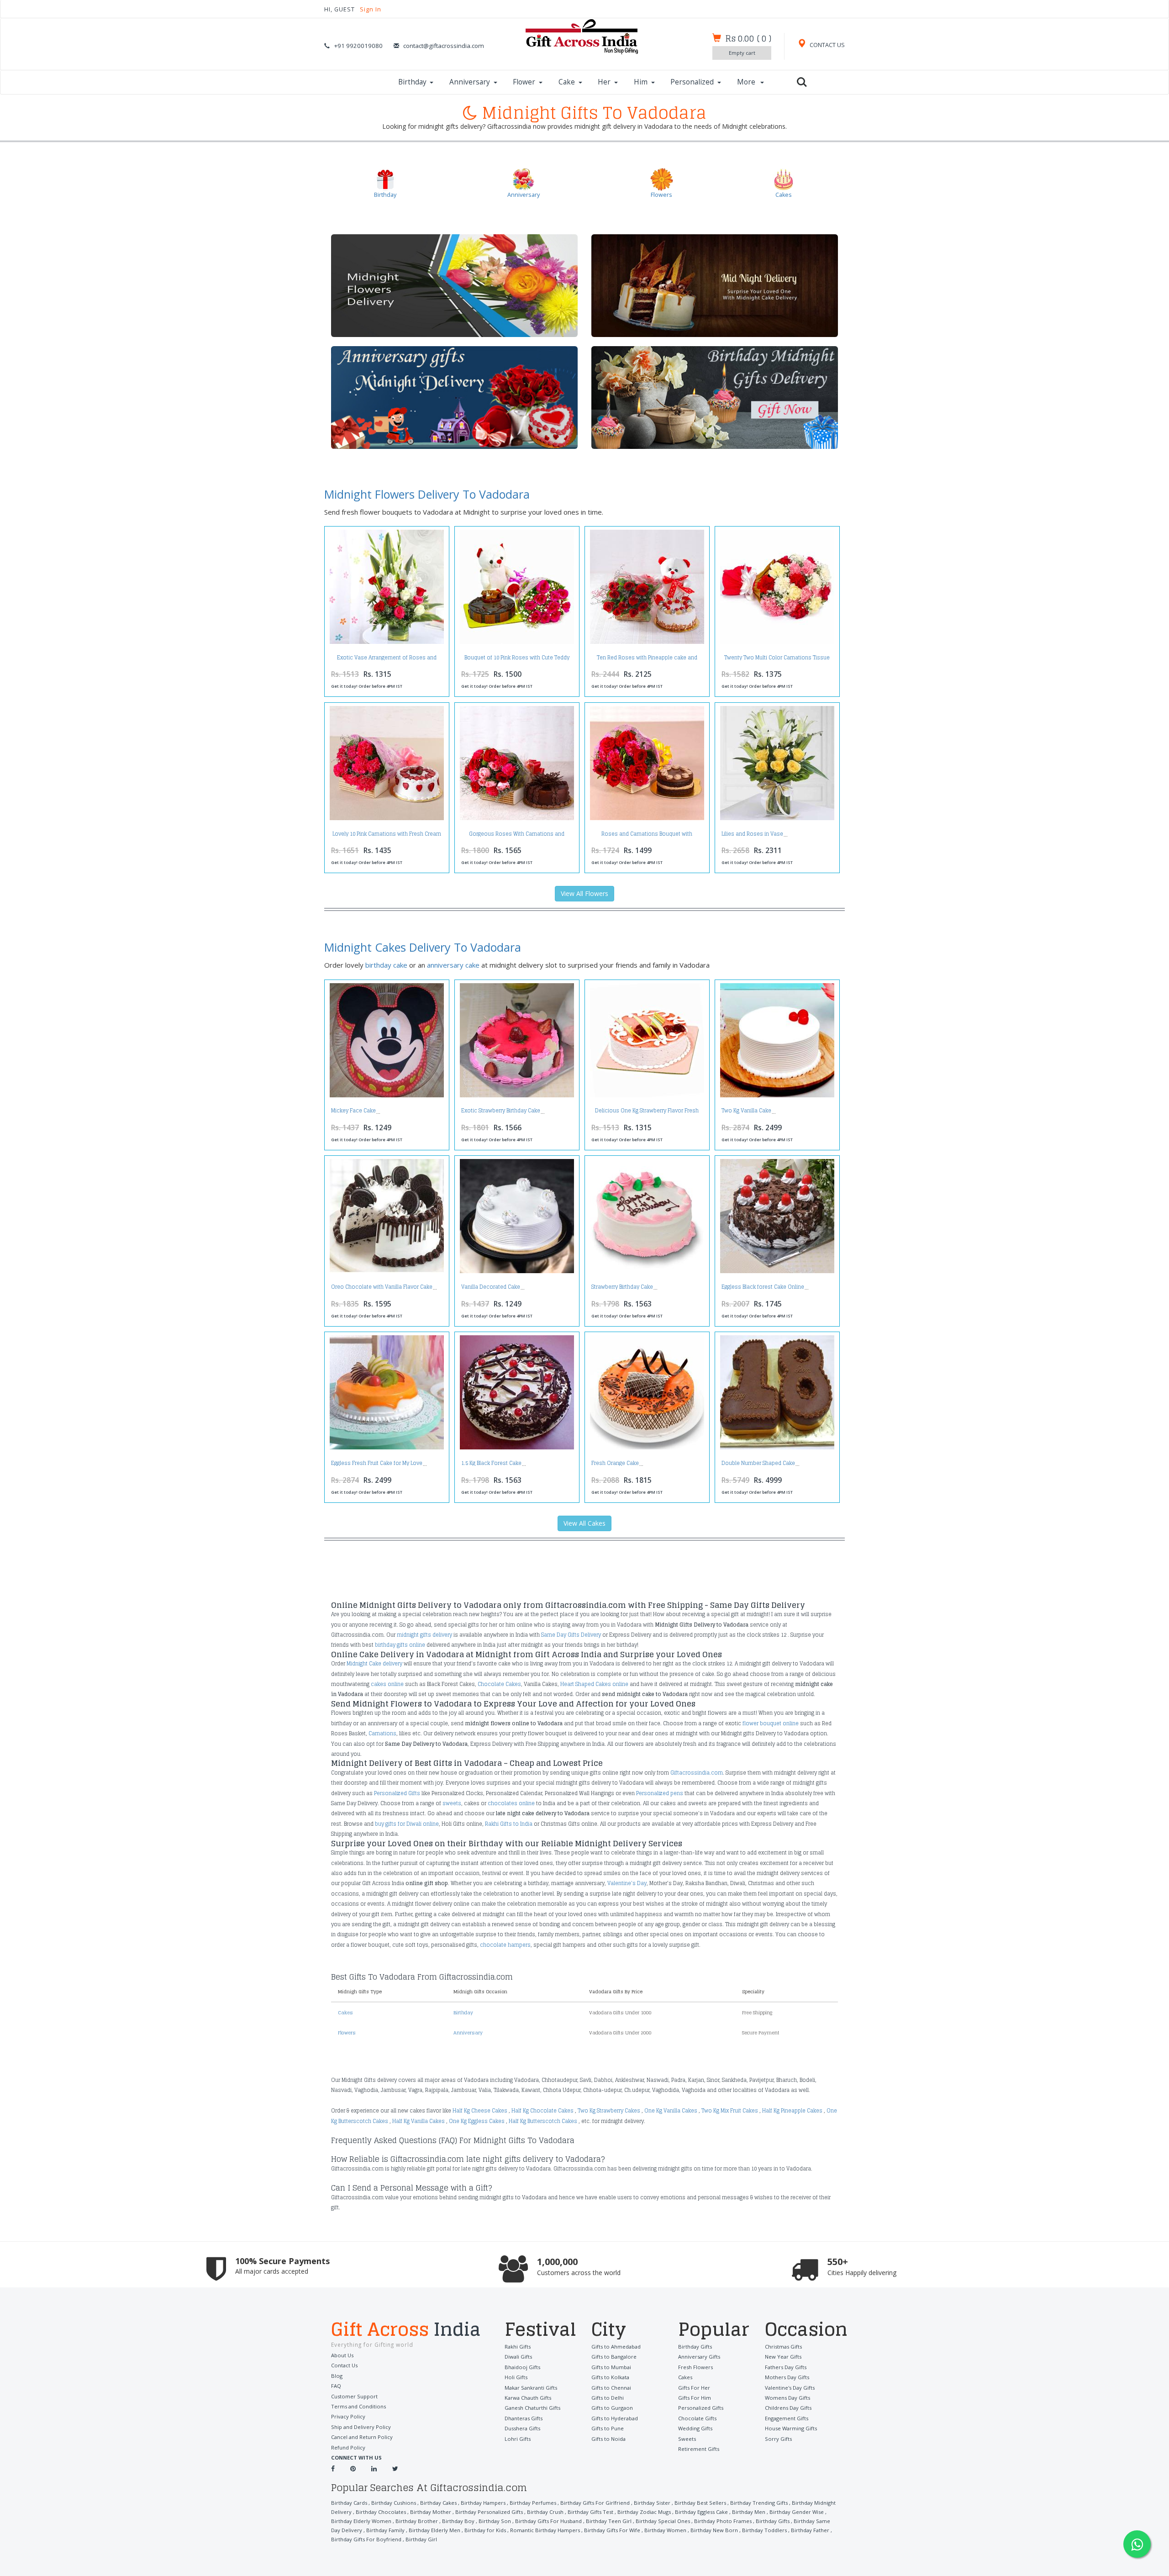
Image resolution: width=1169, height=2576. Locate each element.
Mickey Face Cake (353, 1111)
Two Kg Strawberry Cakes (609, 2111)
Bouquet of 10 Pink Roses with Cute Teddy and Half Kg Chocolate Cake (517, 660)
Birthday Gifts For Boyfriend (366, 2539)
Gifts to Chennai (611, 2388)
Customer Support (354, 2396)
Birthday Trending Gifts (759, 2503)
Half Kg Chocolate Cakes (542, 2111)
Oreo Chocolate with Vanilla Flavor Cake (382, 1287)
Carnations (382, 1733)
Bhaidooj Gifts (522, 2367)
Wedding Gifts (695, 2428)
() (748, 38)
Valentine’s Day (627, 1883)
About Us (342, 2355)
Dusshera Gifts (522, 2428)
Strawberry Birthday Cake (622, 1287)
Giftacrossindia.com (697, 1773)
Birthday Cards (349, 2503)
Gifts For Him (695, 2398)
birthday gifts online (400, 1645)
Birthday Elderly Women (361, 2521)
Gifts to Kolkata (610, 2377)
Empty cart (742, 53)
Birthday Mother (431, 2512)
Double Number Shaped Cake (758, 1463)
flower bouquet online (771, 1723)
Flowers (347, 2033)
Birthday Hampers (483, 2503)
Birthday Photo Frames (723, 2521)
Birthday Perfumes (533, 2503)
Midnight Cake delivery (374, 1664)
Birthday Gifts (695, 2347)
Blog (337, 2376)
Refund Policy (348, 2447)
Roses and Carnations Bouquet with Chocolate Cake (647, 836)
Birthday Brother (417, 2521)
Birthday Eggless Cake (701, 2512)
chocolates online (511, 1803)
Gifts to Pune (608, 2428)
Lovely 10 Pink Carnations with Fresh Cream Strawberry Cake (387, 836)
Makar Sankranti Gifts (531, 2388)
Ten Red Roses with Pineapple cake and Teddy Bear (647, 660)
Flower (524, 82)
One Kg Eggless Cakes (477, 2121)
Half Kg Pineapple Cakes (792, 2111)
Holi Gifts (516, 2377)
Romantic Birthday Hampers (545, 2530)
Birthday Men (749, 2512)
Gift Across (406, 2330)
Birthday (412, 82)
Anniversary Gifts (699, 2357)
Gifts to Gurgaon (612, 2408)
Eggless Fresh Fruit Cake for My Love (377, 1463)
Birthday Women (665, 2530)
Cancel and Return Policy (362, 2437)
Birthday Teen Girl (609, 2521)
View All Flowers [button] (584, 893)
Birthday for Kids (485, 2530)
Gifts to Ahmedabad (616, 2347)
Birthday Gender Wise (797, 2512)
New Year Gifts (783, 2357)
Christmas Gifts (783, 2347)
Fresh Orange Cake (615, 1463)
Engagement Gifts (787, 2418)
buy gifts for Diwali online (407, 1824)
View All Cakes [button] (584, 1523)
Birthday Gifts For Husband (548, 2521)
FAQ (336, 2386)
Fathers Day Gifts (786, 2367)
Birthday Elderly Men (434, 2530)
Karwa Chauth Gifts (528, 2398)
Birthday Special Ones (663, 2521)
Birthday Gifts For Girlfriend (595, 2503)
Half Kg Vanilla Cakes (419, 2121)
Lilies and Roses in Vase (752, 834)
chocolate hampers (505, 1945)
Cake (567, 82)
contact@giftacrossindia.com (444, 46)
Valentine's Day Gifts (790, 2388)
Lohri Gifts (518, 2439)
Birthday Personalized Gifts (489, 2512)
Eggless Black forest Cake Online (763, 1287)
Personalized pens (660, 1793)
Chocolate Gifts (697, 2418)
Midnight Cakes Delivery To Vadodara (423, 947)
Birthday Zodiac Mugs (644, 2512)
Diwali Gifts (518, 2357)
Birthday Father (810, 2530)
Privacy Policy (348, 2416)
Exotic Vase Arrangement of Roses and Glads (387, 660)
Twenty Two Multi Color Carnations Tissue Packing (777, 660)
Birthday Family (385, 2530)
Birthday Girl (421, 2539)
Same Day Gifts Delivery (571, 1635)
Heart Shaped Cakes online (594, 1684)
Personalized (692, 82)
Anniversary (470, 82)
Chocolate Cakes (499, 1684)
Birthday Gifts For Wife (612, 2530)
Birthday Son (495, 2521)
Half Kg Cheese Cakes (480, 2111)
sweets (452, 1803)
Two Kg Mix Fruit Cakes (730, 2111)
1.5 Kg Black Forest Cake (491, 1463)
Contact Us (344, 2365)
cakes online (387, 1684)
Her (604, 82)
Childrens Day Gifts (788, 2408)
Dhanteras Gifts (524, 2418)
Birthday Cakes (438, 2503)
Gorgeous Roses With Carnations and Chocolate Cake (517, 836)
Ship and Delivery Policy (361, 2427)
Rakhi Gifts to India (509, 1824)
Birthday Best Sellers (700, 2503)
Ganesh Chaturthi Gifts (532, 2408)
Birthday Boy (458, 2521)
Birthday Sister (652, 2503)
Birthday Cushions (394, 2503)
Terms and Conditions (358, 2406)
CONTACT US (827, 45)
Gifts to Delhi (608, 2398)
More (747, 82)
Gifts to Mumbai (611, 2367)
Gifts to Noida (608, 2439)
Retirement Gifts (699, 2449)
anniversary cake (453, 965)
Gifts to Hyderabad (615, 2418)
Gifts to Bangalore (614, 2357)
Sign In (371, 9)
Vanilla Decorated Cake (491, 1287)
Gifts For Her (694, 2388)
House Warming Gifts (791, 2428)
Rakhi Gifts (518, 2347)
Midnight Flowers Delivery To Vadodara (427, 494)
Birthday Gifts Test (590, 2512)
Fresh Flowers (695, 2367)
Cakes (345, 2012)
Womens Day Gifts (787, 2398)
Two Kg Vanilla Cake (746, 1111)
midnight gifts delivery (424, 1635)
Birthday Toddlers (764, 2530)
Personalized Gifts (397, 1793)
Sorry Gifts (778, 2439)
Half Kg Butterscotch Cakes (543, 2121)
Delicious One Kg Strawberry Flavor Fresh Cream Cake (647, 1113)
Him (641, 82)
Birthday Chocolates (381, 2512)
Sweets (687, 2439)
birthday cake (386, 965)
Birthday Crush (545, 2512)
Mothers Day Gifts (787, 2377)
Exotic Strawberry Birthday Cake (501, 1111)
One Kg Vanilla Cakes (671, 2111)
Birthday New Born (714, 2530)
